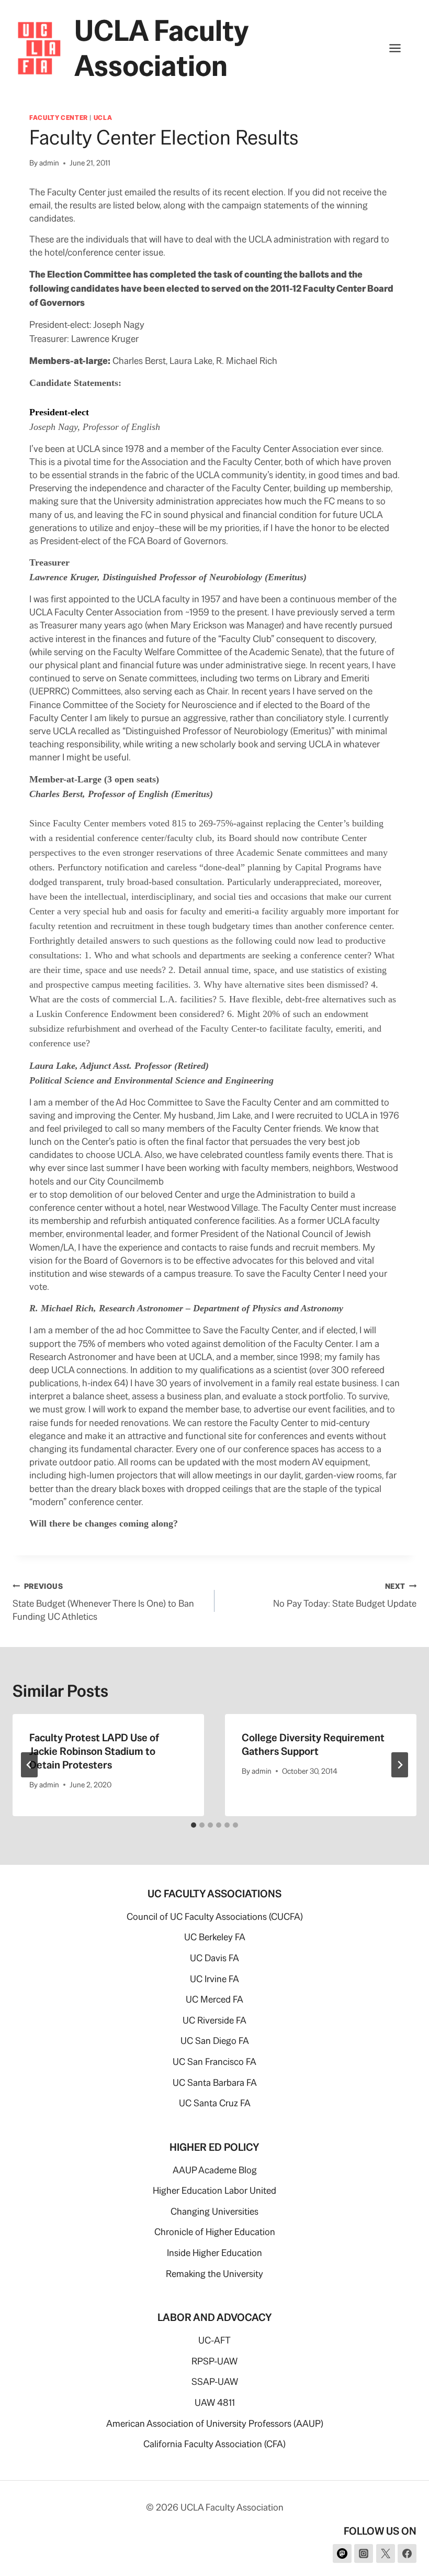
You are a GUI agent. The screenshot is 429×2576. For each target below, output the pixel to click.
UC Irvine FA (214, 1979)
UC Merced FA (214, 1999)
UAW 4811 (215, 2402)
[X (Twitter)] (386, 2553)
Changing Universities (214, 2211)
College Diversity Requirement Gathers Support (313, 1744)
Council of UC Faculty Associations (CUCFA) (215, 1916)
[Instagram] (364, 2553)
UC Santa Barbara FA (215, 2082)
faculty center (59, 118)
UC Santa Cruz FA (215, 2103)
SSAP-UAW (215, 2381)
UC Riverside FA (214, 2020)
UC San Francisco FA (214, 2061)
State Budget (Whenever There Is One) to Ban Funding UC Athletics (103, 1602)
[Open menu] (400, 48)
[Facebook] (407, 2553)
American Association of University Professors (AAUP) (215, 2423)
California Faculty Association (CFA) (214, 2444)
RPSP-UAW (214, 2361)
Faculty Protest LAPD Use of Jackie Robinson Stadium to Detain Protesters (94, 1751)
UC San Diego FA (215, 2041)
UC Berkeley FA (215, 1937)
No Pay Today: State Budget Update (345, 1595)
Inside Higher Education (214, 2253)
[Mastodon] (342, 2553)
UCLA (103, 118)
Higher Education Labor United (214, 2190)
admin (49, 163)
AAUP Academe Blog (215, 2170)
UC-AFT (214, 2340)
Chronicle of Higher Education (215, 2232)
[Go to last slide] (29, 1765)
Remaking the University (214, 2274)
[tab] (194, 1825)
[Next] (400, 1765)
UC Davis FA (214, 1958)
